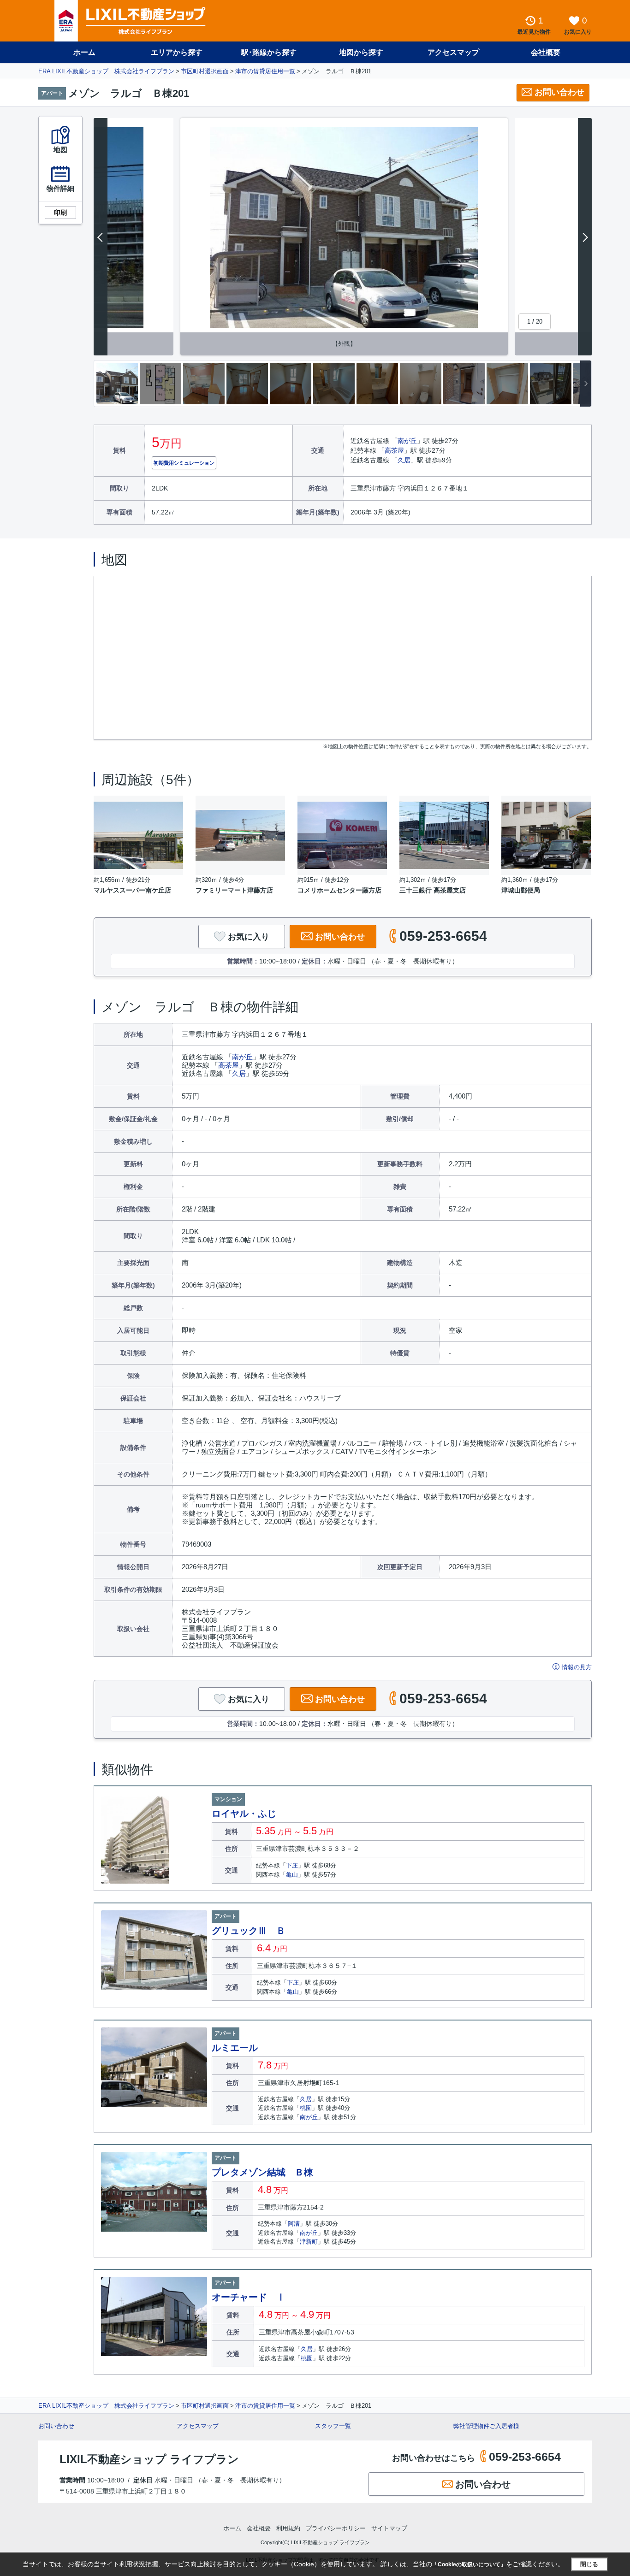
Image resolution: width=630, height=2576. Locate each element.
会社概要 (546, 52)
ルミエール (235, 2048)
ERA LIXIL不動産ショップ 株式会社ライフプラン (106, 71)
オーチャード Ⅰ (249, 2297)
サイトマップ (389, 2528)
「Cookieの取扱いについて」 (469, 2564)
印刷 (60, 213)
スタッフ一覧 (333, 2426)
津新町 (309, 2242)
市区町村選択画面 (205, 71)
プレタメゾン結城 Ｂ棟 (262, 2172)
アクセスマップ (198, 2426)
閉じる (589, 2564)
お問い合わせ (559, 92)
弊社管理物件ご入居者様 (486, 2426)
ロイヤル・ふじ (244, 1814)
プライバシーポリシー (336, 2528)
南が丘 (407, 441)
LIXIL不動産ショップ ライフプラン (149, 2459)
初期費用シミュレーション (184, 463)
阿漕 (294, 2224)
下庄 (292, 1865)
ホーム (84, 52)
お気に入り (249, 937)
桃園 (306, 2108)
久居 (404, 460)
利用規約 (288, 2528)
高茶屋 (394, 450)
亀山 (292, 1875)
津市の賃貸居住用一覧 (265, 71)
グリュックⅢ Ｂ (249, 1931)
